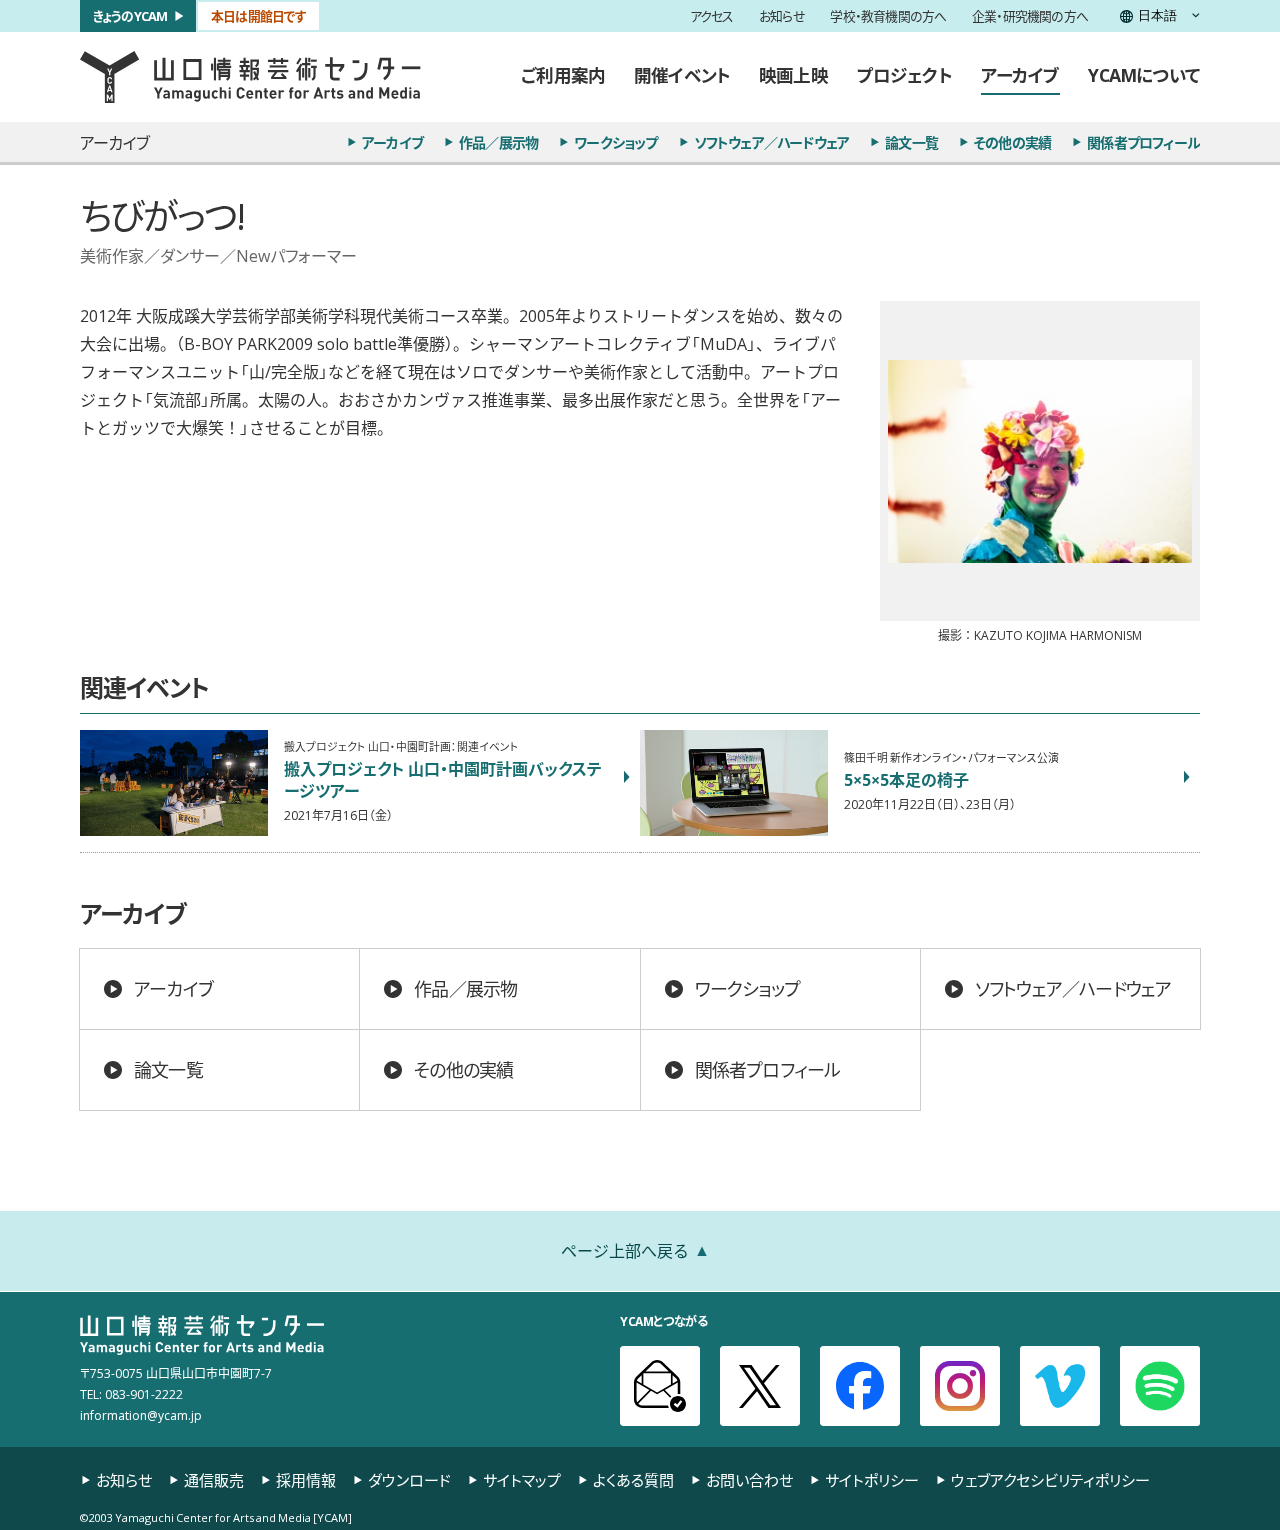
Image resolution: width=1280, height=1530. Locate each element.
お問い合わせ (749, 1480)
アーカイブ (1020, 75)
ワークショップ (615, 142)
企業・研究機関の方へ (1030, 16)
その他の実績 (1012, 142)
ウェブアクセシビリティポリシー (1050, 1480)
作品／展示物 (498, 142)
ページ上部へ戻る (625, 1250)
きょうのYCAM (130, 15)
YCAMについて (1144, 75)
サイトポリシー (872, 1480)
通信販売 (214, 1480)
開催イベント (682, 75)
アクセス (712, 16)
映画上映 (793, 75)
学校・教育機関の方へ (888, 16)
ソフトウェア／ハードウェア (772, 142)
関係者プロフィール (1143, 142)
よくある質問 (633, 1480)
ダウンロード (409, 1480)
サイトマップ (522, 1480)
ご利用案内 (563, 75)
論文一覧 (911, 142)
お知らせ (782, 16)
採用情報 (306, 1480)
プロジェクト (904, 75)
